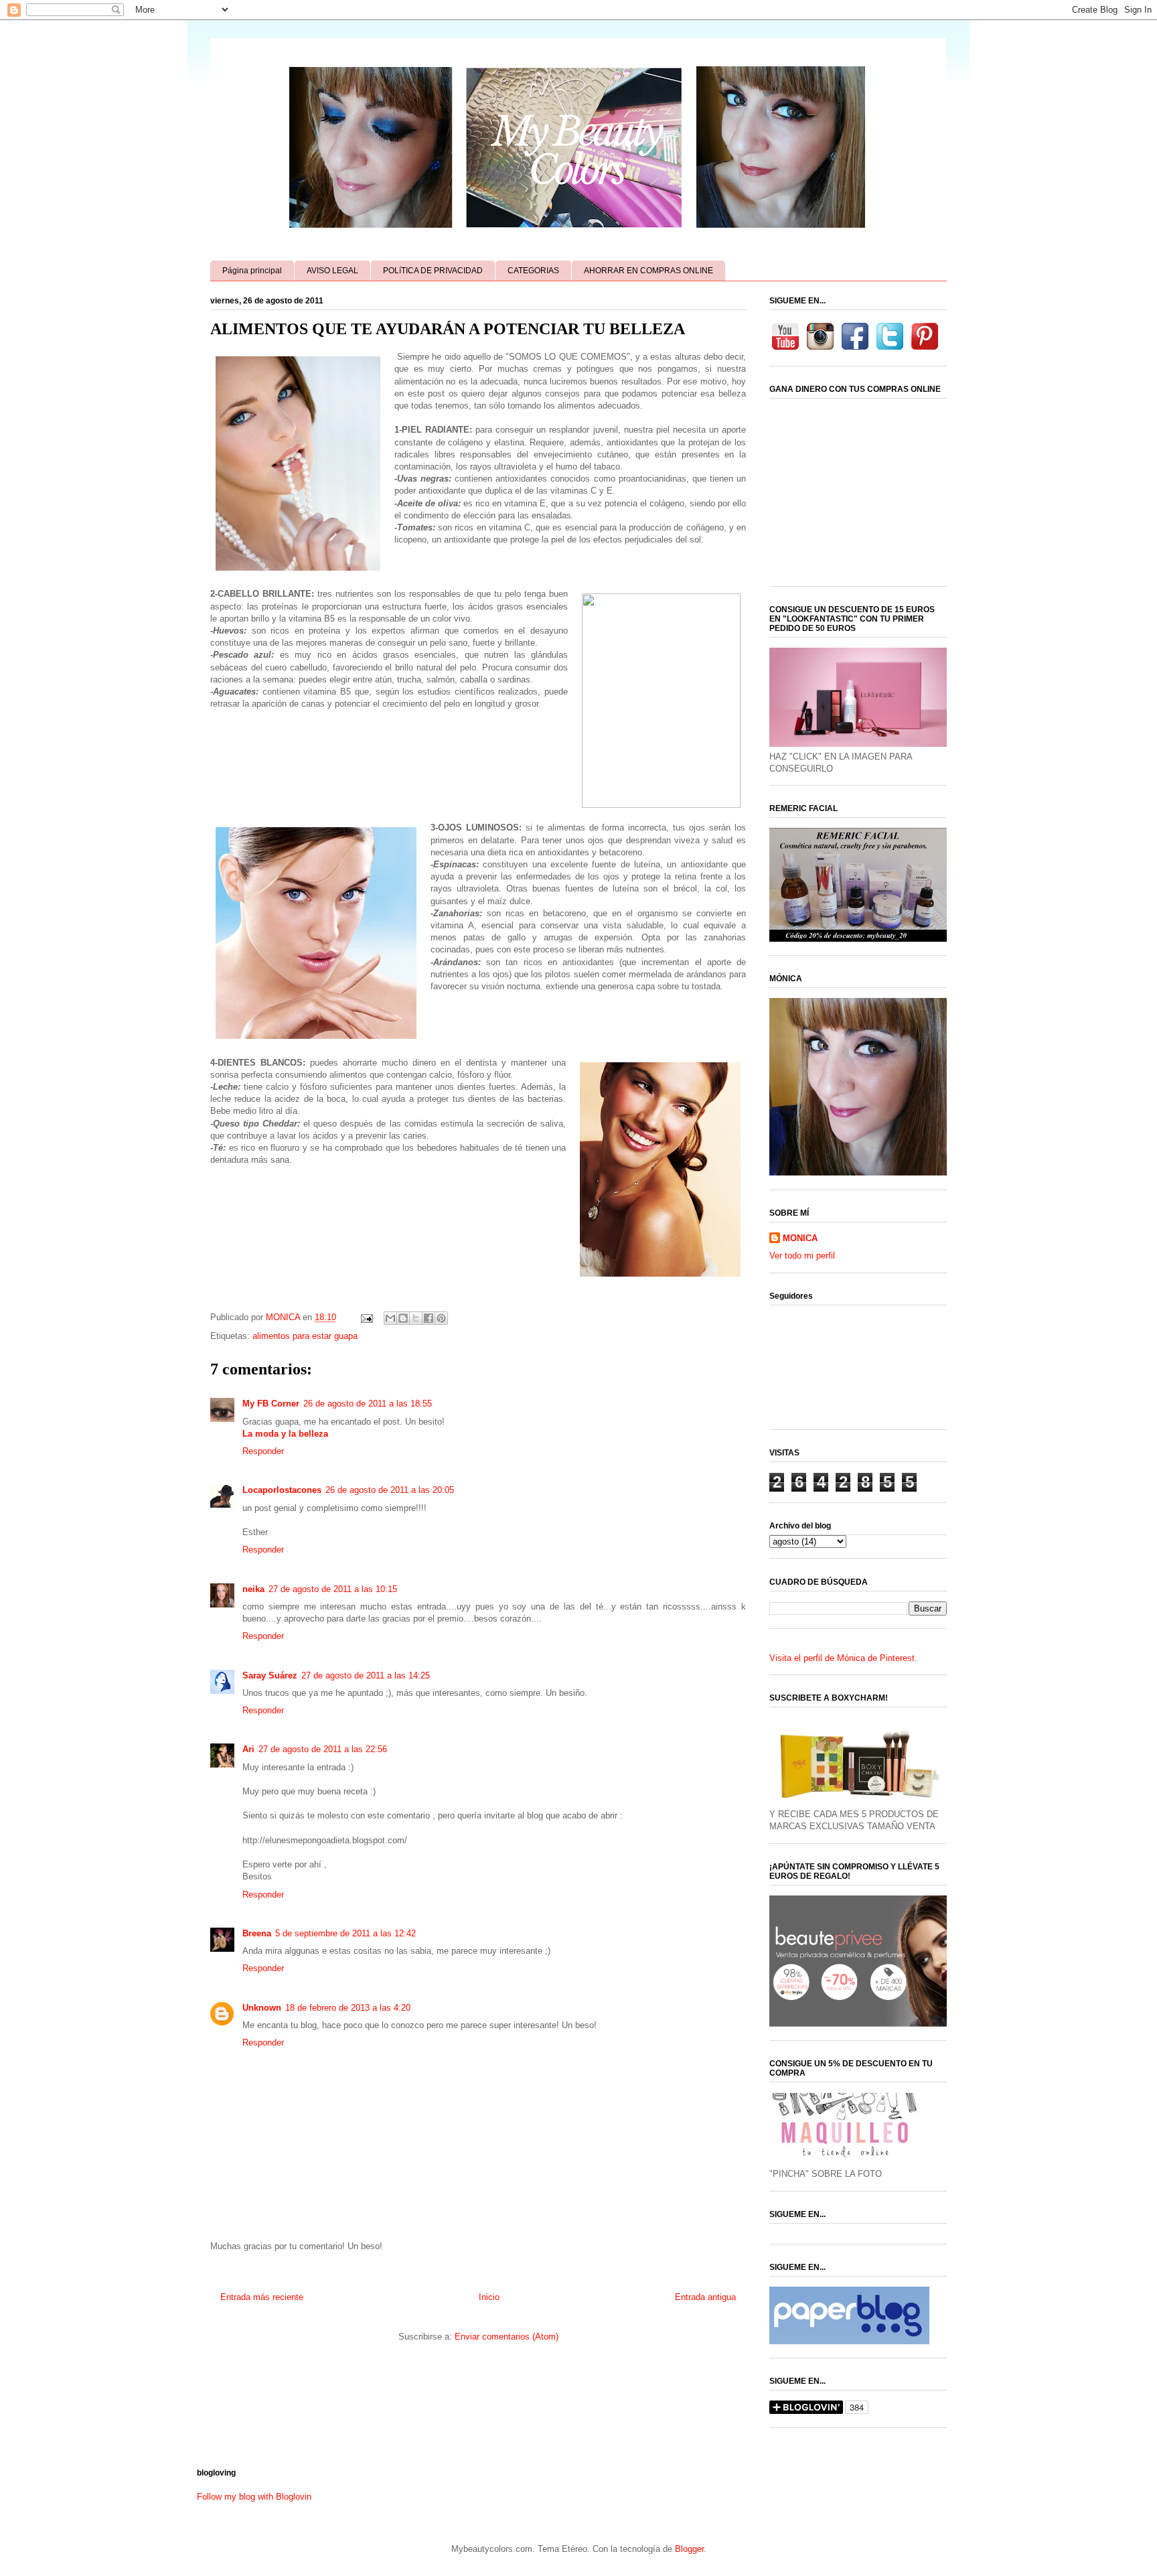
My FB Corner (271, 1404)
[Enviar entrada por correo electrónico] (366, 1317)
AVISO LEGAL (332, 271)
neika (253, 1589)
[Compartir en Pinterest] (441, 1318)
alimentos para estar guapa (305, 1336)
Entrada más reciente (262, 2297)
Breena (257, 1933)
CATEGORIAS (533, 271)
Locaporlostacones (282, 1490)
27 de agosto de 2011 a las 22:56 (323, 1749)
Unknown (262, 2008)
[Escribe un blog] (403, 1318)
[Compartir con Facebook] (429, 1318)
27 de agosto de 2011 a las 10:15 (333, 1589)
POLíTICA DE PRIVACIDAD (433, 271)
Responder (263, 1451)
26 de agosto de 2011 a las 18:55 (368, 1404)
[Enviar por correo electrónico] (390, 1318)
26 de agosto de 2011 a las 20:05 (390, 1490)
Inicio (489, 2297)
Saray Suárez (270, 1675)
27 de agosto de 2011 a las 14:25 (366, 1675)
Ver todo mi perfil (802, 1256)
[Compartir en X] (416, 1318)
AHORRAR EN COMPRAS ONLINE (648, 271)
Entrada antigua (705, 2297)
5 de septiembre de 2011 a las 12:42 (345, 1933)
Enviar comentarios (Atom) (507, 2337)
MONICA (800, 1238)
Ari (248, 1749)
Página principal (252, 271)
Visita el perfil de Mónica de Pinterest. (843, 1658)
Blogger (689, 2549)
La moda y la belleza (285, 1434)
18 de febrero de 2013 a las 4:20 (348, 2008)
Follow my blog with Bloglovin (254, 2497)
